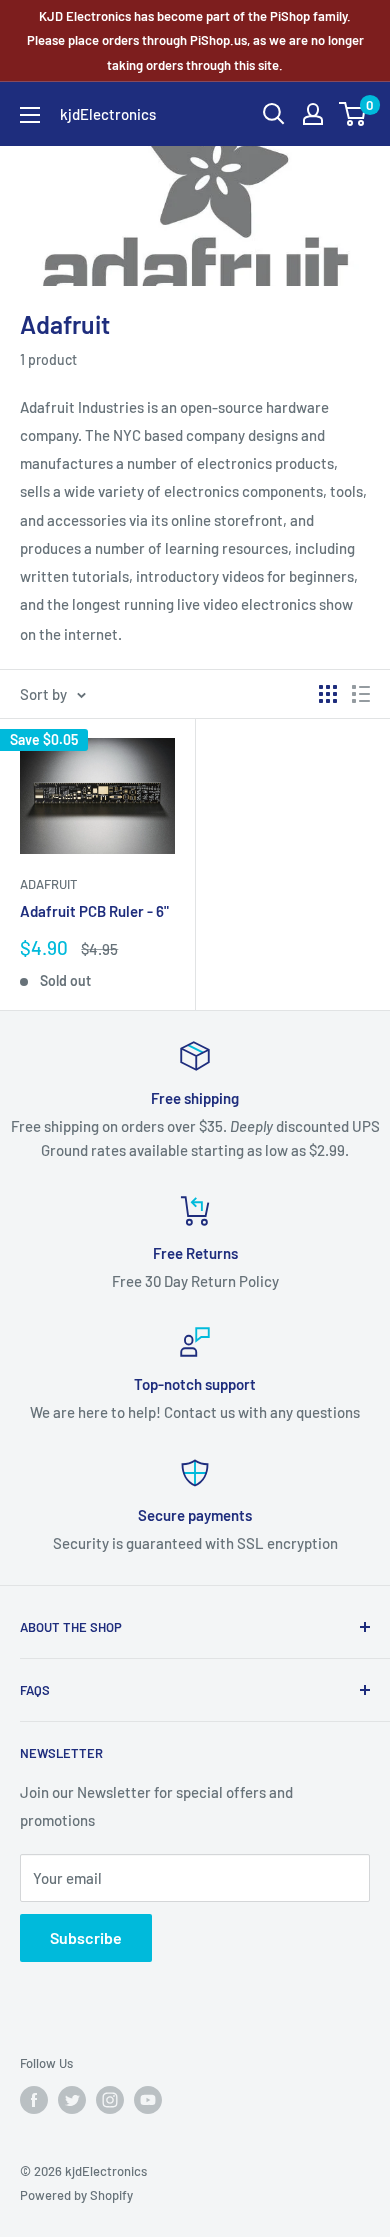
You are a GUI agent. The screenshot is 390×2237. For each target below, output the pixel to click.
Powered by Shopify (76, 2195)
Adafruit (48, 884)
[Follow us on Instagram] (110, 2100)
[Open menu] (30, 115)
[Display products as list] (361, 694)
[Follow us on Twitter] (72, 2100)
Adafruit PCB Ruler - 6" (94, 911)
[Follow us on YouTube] (148, 2100)
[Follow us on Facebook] (34, 2100)
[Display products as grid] (328, 694)
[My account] (313, 114)
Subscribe (86, 1937)
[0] (353, 114)
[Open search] (274, 114)
